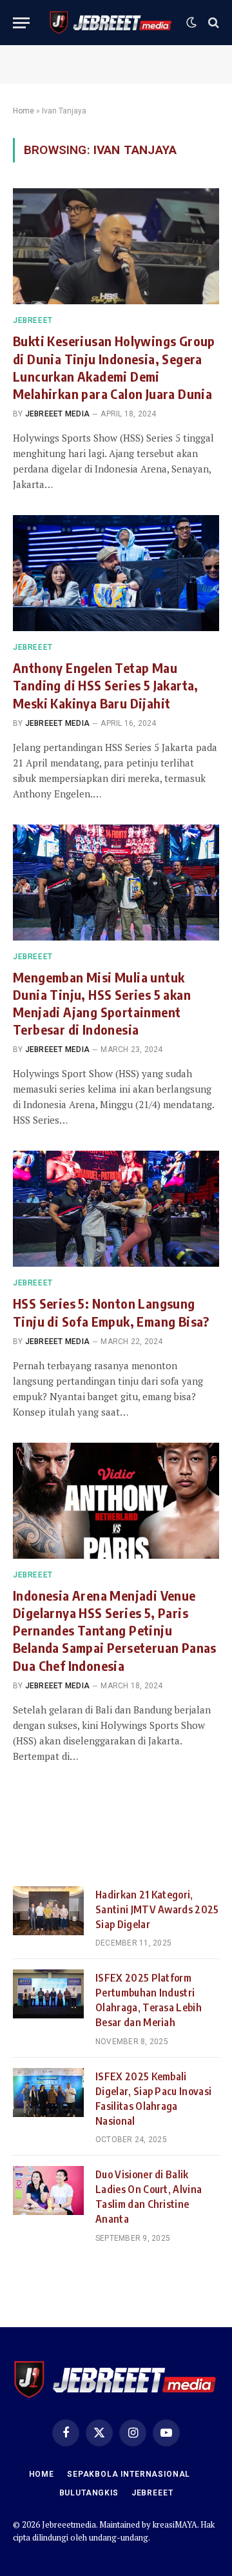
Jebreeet (152, 2493)
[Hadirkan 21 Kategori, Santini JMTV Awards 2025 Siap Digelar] (48, 1911)
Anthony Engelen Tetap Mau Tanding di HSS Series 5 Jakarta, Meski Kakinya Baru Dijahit (106, 685)
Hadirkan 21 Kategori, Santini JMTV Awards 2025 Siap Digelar (157, 1909)
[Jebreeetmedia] (111, 23)
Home (24, 111)
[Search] (212, 23)
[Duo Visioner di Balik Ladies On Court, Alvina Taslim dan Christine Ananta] (48, 2191)
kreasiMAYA (175, 2524)
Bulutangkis (89, 2493)
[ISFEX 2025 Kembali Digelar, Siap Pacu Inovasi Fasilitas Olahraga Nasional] (48, 2093)
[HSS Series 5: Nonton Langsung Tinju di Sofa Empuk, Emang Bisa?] (116, 1209)
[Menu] (21, 23)
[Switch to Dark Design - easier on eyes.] (191, 23)
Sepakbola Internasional (129, 2474)
